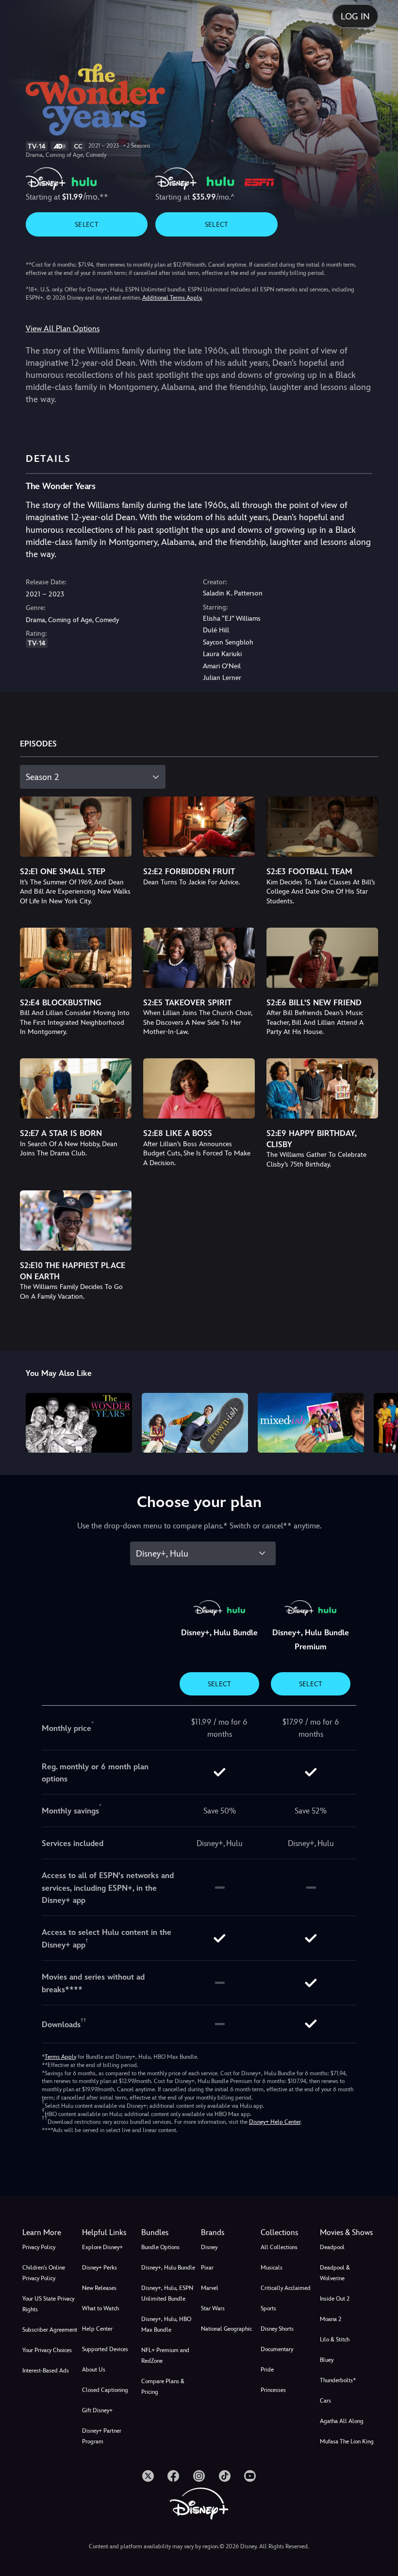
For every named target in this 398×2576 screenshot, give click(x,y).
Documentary (277, 2349)
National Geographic (226, 2329)
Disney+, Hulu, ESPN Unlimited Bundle (167, 2293)
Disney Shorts (277, 2329)
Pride (267, 2370)
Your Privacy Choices (47, 2350)
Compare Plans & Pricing (163, 2387)
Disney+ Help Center (275, 2122)
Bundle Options (160, 2247)
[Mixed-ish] (311, 1423)
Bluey (327, 2360)
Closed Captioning (105, 2390)
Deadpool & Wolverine (335, 2273)
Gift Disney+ (97, 2410)
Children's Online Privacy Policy (44, 2273)
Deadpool (332, 2247)
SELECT (87, 224)
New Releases (99, 2288)
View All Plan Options (63, 329)
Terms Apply (60, 2057)
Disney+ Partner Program (102, 2436)
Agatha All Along (342, 2421)
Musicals (272, 2268)
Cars (325, 2401)
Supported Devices (105, 2349)
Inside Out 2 (335, 2299)
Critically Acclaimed (286, 2288)
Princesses (273, 2390)
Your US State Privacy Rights (48, 2304)
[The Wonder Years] (79, 1423)
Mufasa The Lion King (347, 2441)
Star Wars (213, 2308)
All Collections (279, 2247)
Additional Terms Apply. (172, 298)
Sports (268, 2308)
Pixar (207, 2268)
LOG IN (355, 16)
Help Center (97, 2329)
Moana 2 (331, 2319)
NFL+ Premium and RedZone (165, 2356)
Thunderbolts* (338, 2380)
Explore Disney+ (102, 2247)
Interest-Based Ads (46, 2371)
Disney (209, 2247)
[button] (110, 2233)
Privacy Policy (39, 2247)
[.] (148, 2476)
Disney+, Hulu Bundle (168, 2268)
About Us (94, 2370)
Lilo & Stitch (335, 2339)
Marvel (210, 2288)
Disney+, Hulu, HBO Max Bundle (166, 2324)
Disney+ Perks (99, 2268)
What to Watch (100, 2308)
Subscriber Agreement (50, 2330)
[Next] (381, 1421)
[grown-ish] (195, 1423)
